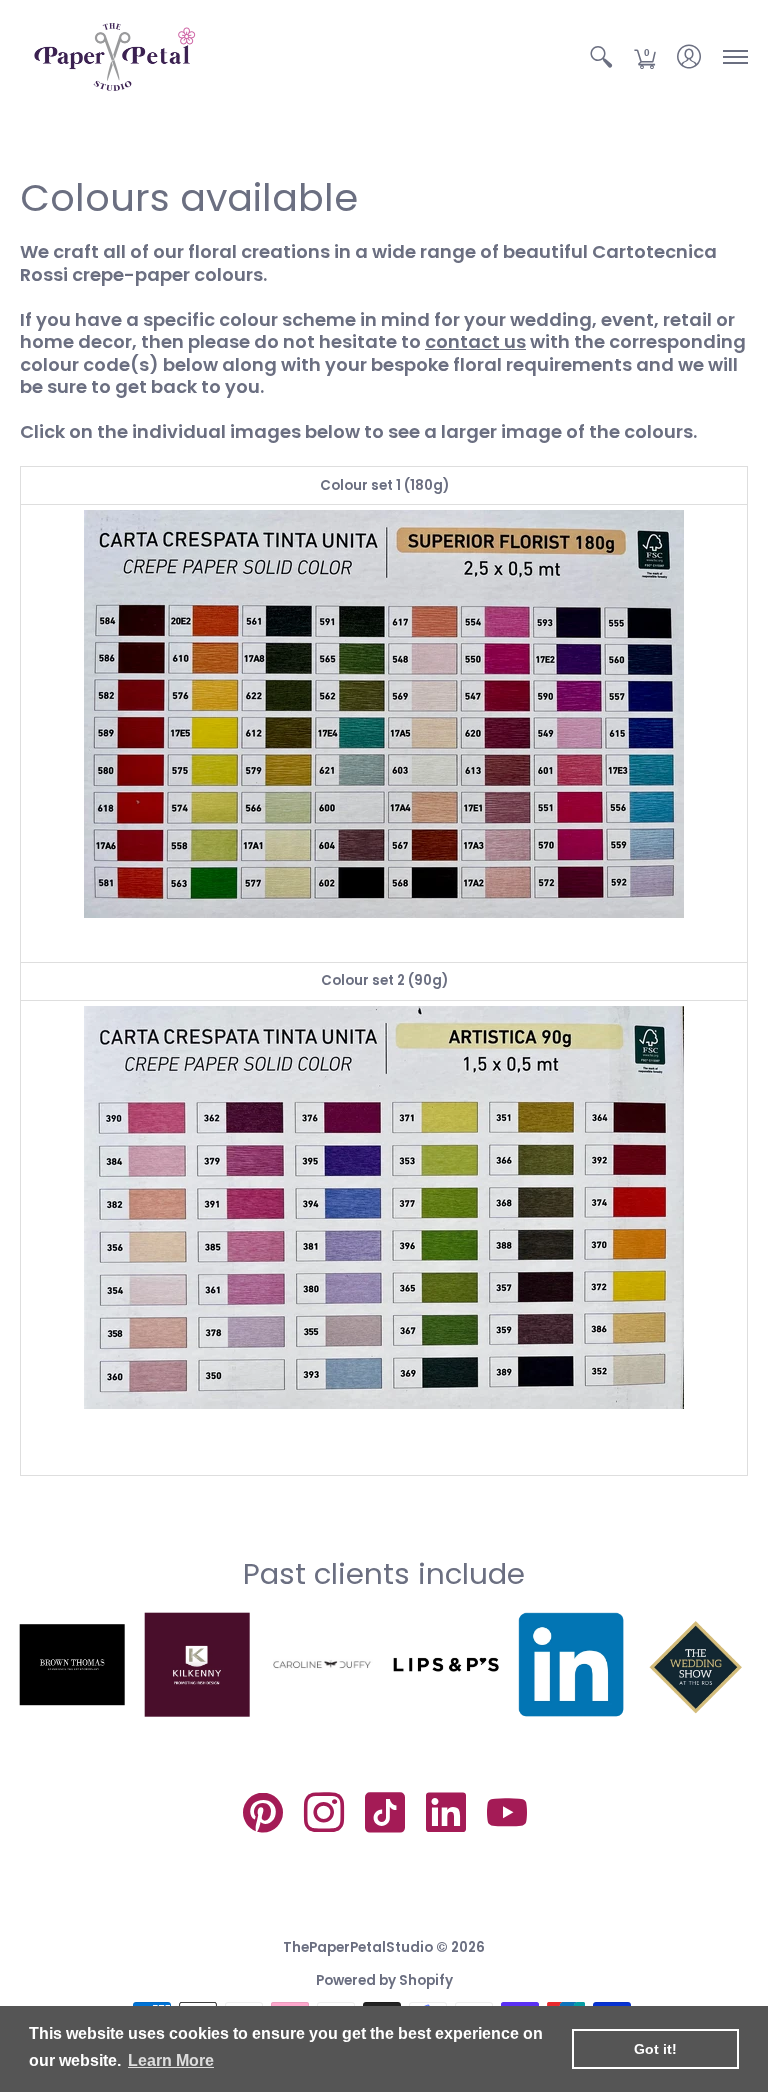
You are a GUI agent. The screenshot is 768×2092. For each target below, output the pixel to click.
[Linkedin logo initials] (571, 1664)
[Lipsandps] (446, 1664)
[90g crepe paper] (384, 1207)
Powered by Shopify (384, 1980)
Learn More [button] (171, 2060)
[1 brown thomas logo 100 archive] (72, 1665)
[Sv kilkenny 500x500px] (197, 1664)
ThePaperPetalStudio (358, 1947)
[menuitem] (601, 57)
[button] (601, 57)
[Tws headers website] (695, 1664)
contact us (475, 341)
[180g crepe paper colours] (384, 714)
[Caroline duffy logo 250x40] (321, 1664)
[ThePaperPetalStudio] (115, 57)
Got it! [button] (655, 2049)
